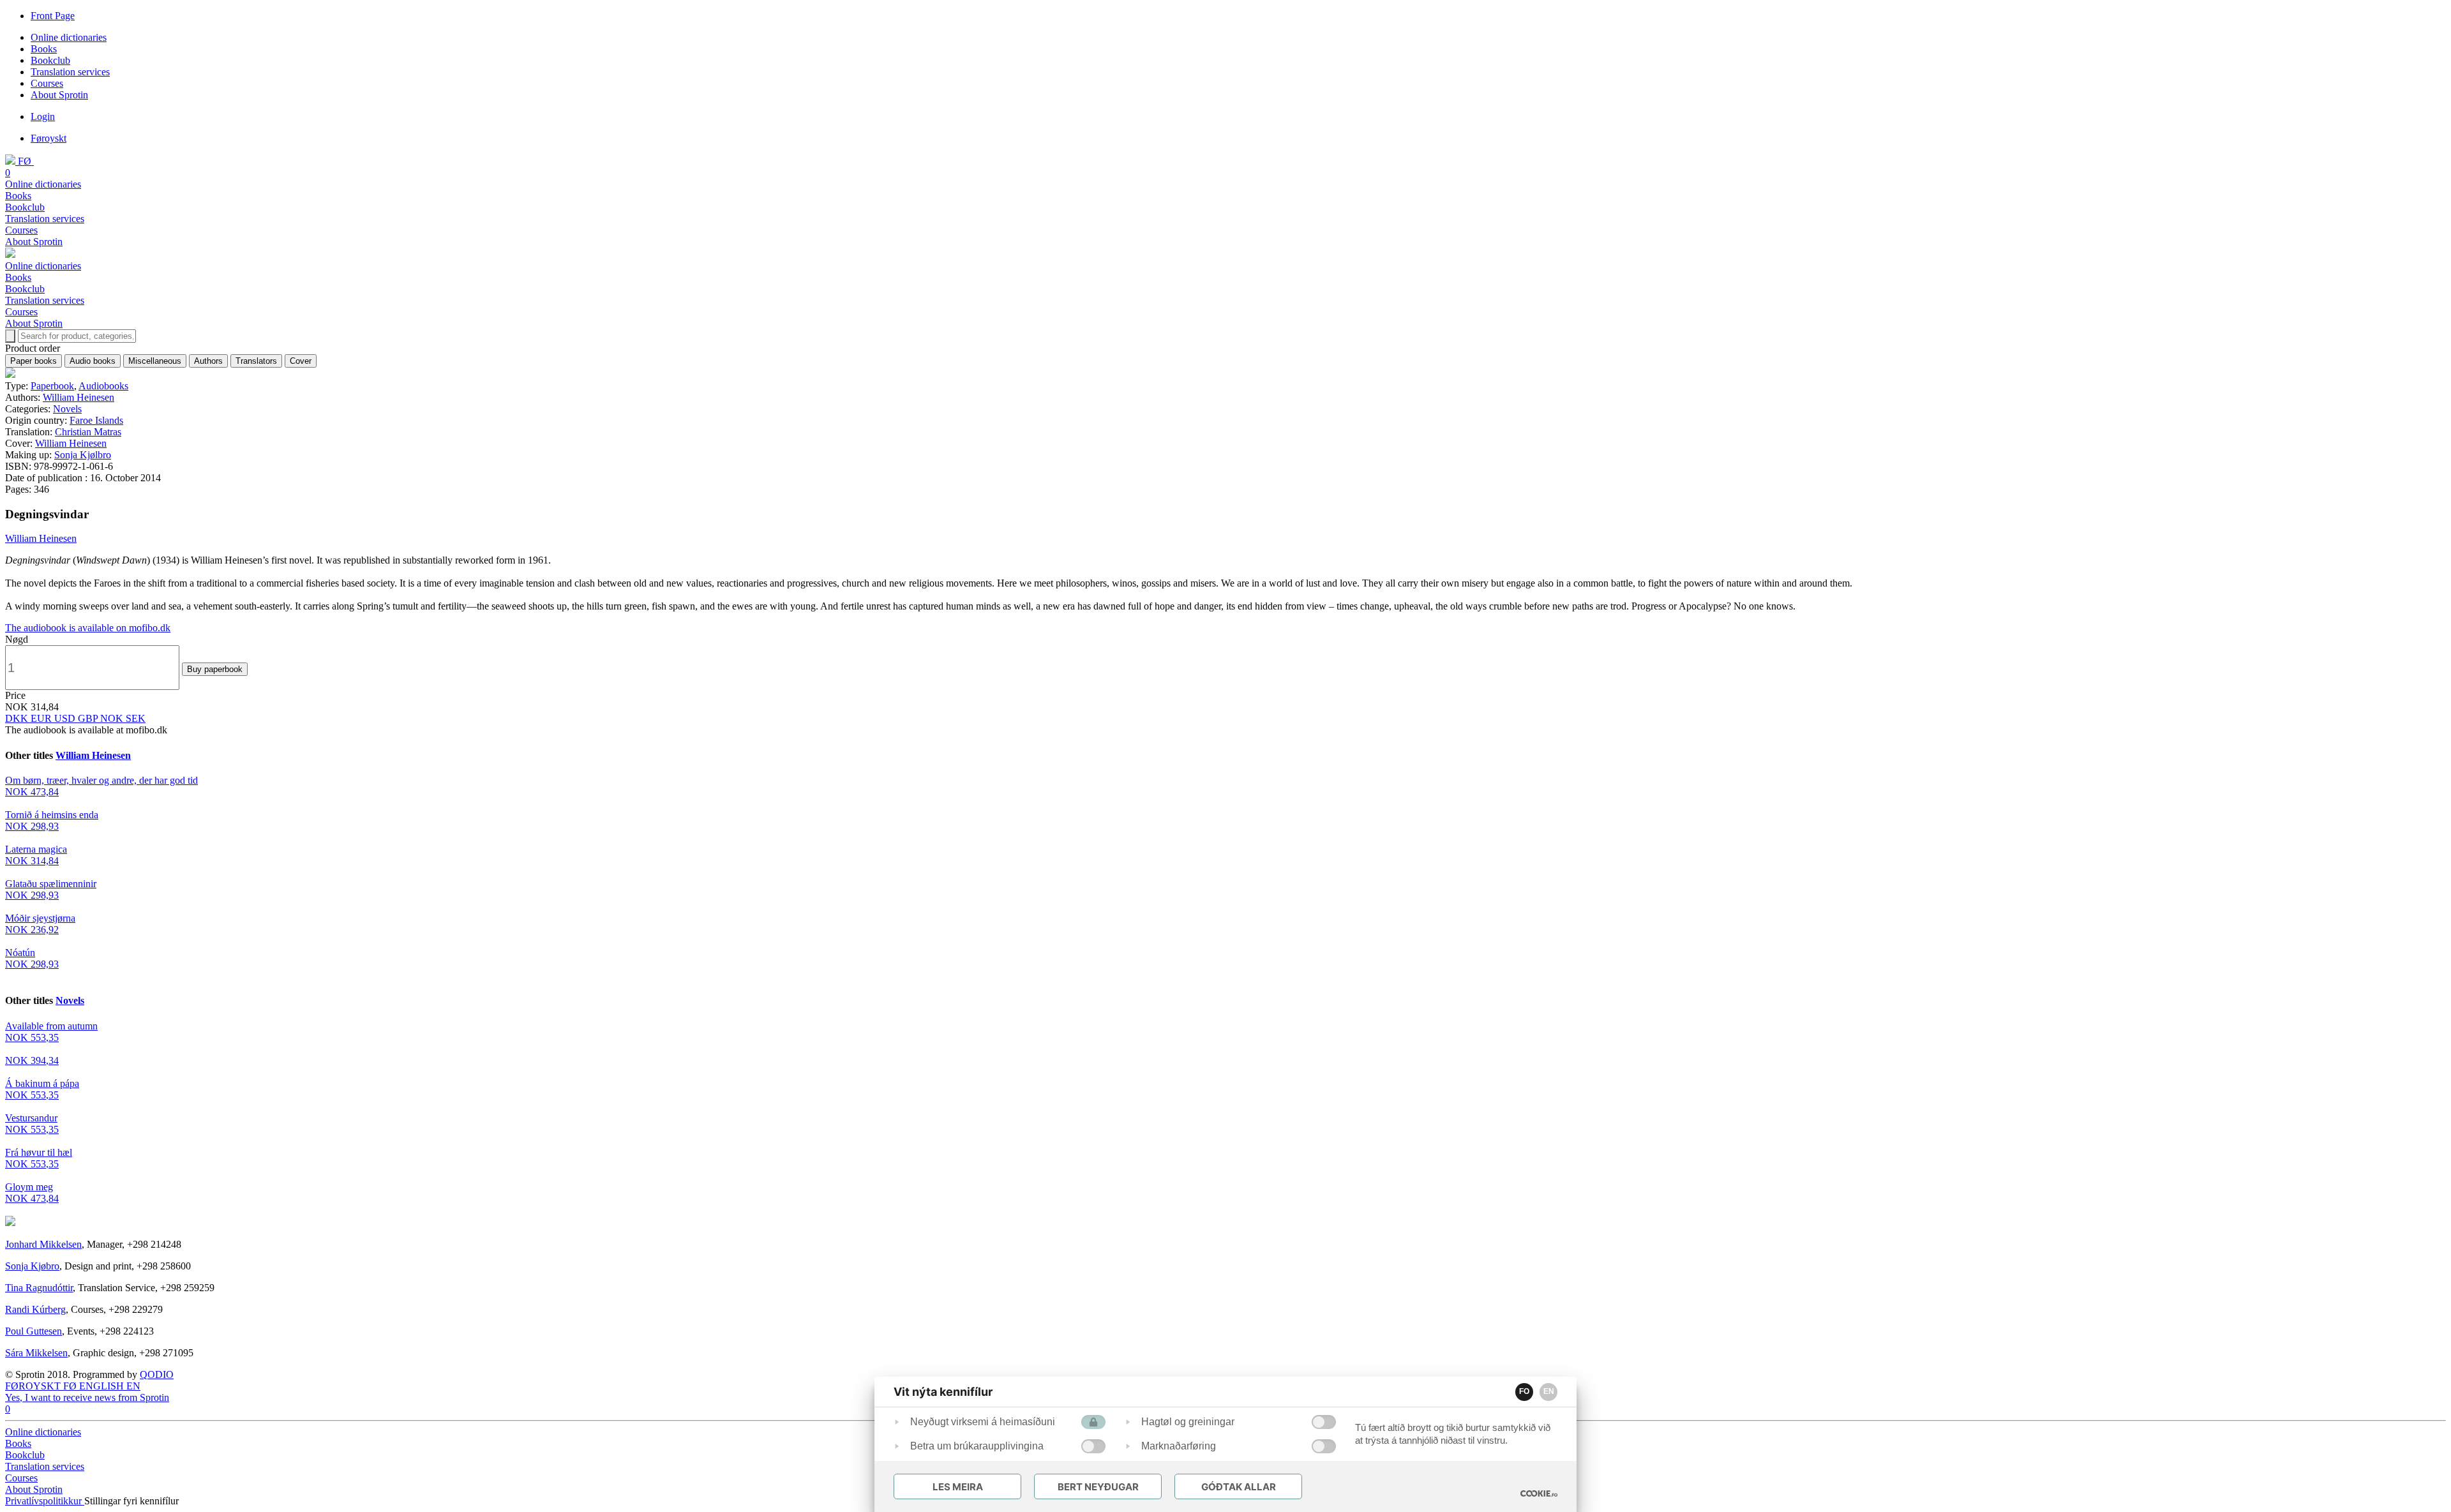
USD (66, 718)
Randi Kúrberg (35, 1309)
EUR (42, 718)
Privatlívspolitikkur (45, 1501)
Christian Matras (88, 432)
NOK (113, 718)
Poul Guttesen (34, 1331)
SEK (136, 718)
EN (1549, 1391)
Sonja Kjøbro (32, 1266)
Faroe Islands (96, 420)
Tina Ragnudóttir (39, 1288)
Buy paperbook (215, 669)
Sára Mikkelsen (36, 1353)
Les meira (958, 1487)
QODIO (157, 1374)
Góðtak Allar (1239, 1487)
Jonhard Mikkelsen (43, 1244)
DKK (18, 718)
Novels (67, 409)
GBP (89, 718)
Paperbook (52, 386)
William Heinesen (79, 397)
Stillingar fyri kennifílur (131, 1501)
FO (1524, 1391)
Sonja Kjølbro (83, 455)
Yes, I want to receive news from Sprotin (87, 1397)
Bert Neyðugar (1098, 1487)
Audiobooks (103, 386)
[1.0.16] (1539, 1493)
